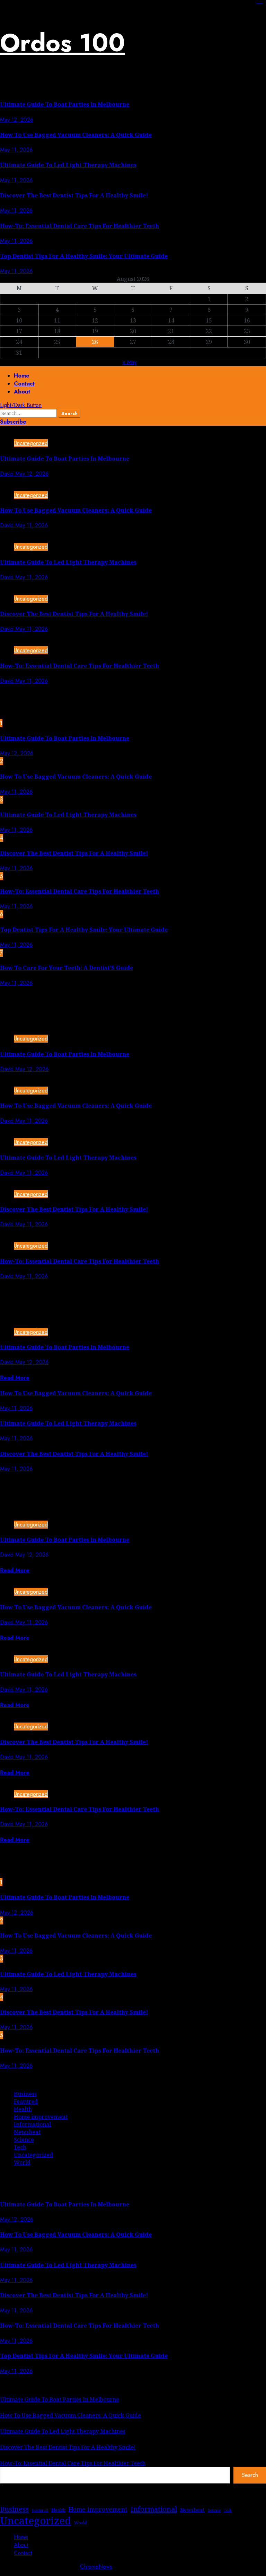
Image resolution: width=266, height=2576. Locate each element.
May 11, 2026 (16, 150)
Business (25, 2094)
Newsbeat (27, 2132)
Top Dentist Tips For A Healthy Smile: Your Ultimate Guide (84, 256)
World (22, 2162)
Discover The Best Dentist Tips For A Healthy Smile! (74, 195)
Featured (26, 2101)
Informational (32, 2124)
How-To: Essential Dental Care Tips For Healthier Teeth (79, 226)
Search (250, 2475)
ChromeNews (96, 2566)
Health (23, 2109)
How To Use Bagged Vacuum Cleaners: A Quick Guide (76, 135)
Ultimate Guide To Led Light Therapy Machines (68, 165)
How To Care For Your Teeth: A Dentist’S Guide (66, 968)
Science (24, 2140)
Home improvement (41, 2117)
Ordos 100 (63, 43)
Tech (20, 2147)
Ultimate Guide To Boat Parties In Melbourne (65, 104)
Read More (15, 1378)
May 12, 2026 (17, 120)
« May (130, 362)
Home (22, 376)
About (22, 392)
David (8, 474)
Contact (24, 384)
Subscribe (13, 422)
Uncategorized (31, 443)
